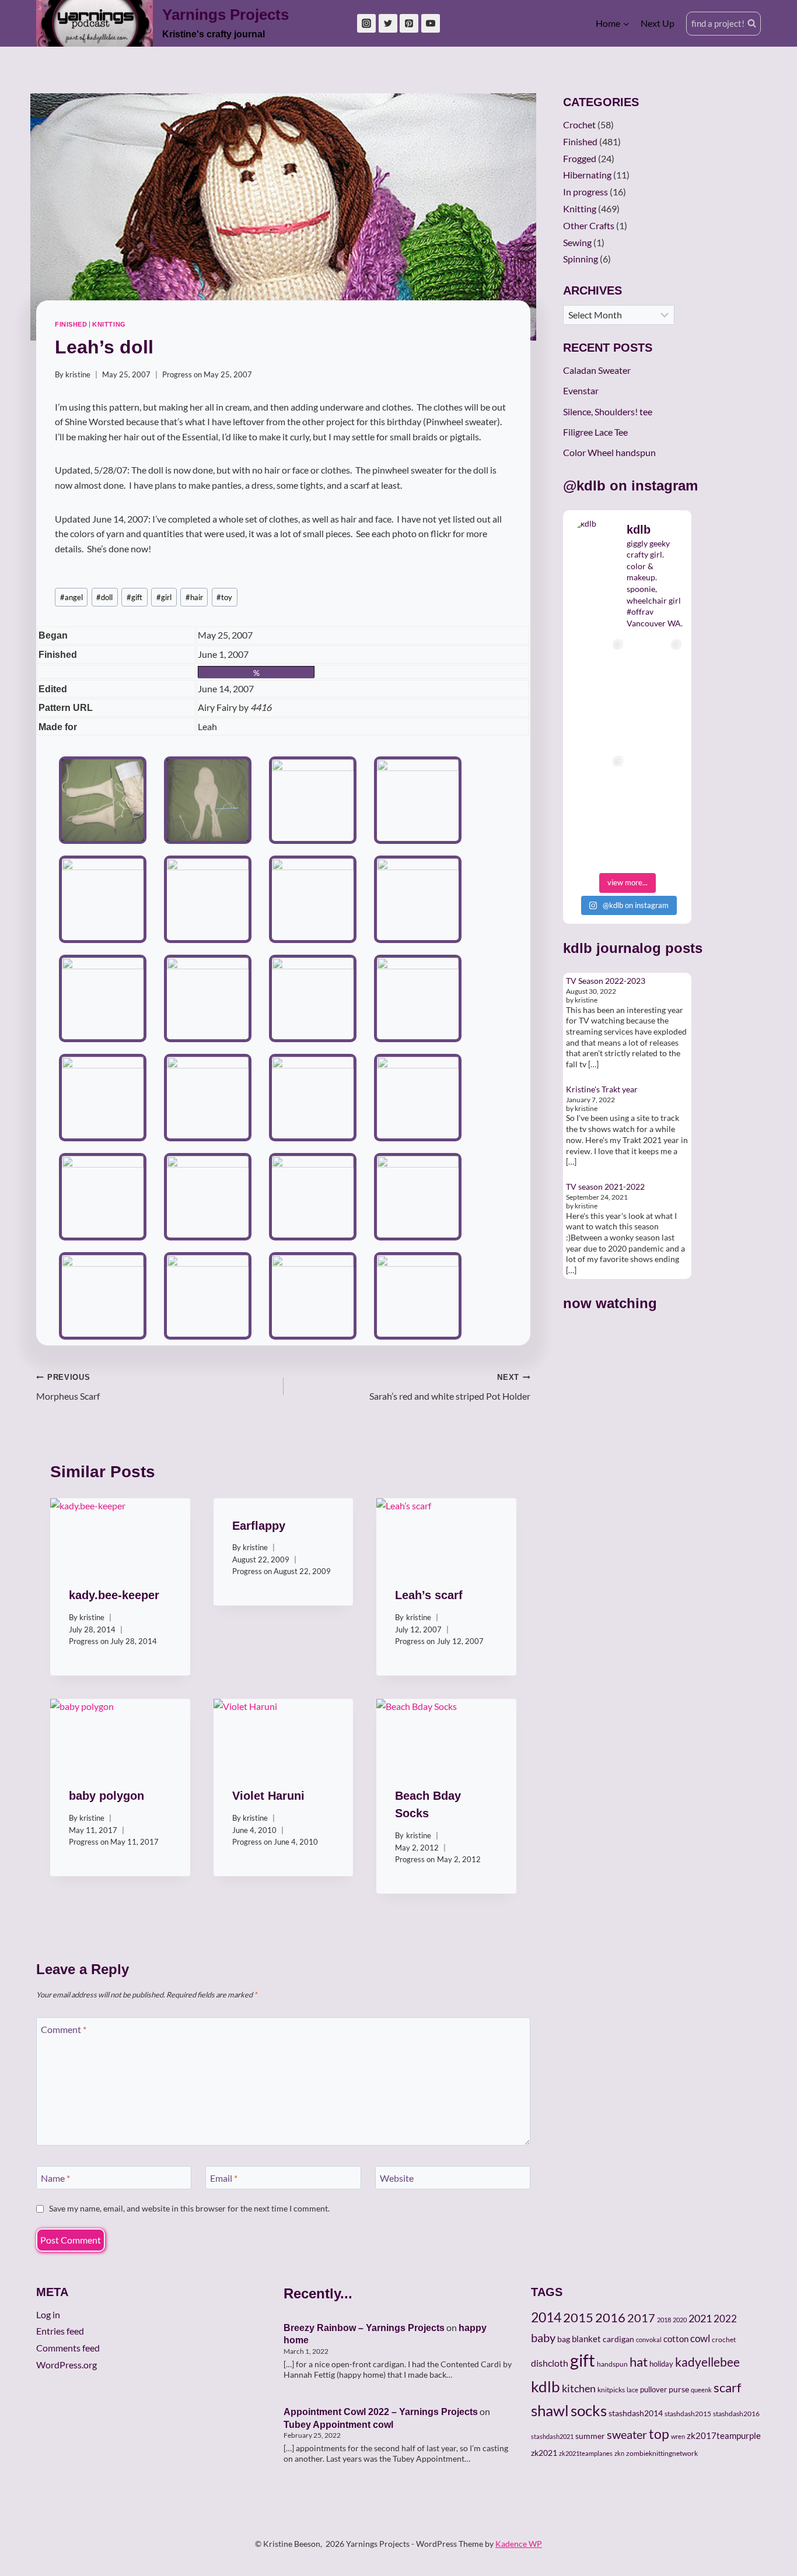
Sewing (577, 242)
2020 (680, 2320)
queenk (701, 2390)
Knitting (109, 324)
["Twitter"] (388, 23)
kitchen (579, 2388)
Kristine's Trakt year (602, 1089)
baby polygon (106, 1796)
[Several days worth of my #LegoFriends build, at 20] (656, 663)
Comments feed (68, 2348)
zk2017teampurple (724, 2436)
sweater (627, 2434)
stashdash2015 (688, 2414)
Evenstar (581, 390)
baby (543, 2337)
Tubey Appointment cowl (338, 2425)
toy (224, 597)
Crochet (579, 125)
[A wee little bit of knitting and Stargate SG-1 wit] (656, 838)
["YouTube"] (431, 23)
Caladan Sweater (597, 370)
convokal (649, 2340)
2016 (610, 2318)
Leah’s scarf (429, 1595)
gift (134, 597)
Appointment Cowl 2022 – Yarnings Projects (381, 2412)
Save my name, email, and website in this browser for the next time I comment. (189, 2208)
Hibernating (587, 175)
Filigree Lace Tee (595, 432)
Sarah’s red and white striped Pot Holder (450, 1387)
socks (589, 2410)
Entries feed (60, 2331)
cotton (676, 2339)
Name (55, 2177)
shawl (550, 2410)
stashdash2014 (636, 2413)
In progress (585, 192)
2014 (546, 2317)
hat (639, 2362)
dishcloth (550, 2363)
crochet (724, 2340)
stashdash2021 (552, 2436)
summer (590, 2436)
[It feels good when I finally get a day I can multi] (598, 721)
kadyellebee (707, 2362)
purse (679, 2389)
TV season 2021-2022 (605, 1187)
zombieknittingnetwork (662, 2453)
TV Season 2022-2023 (606, 981)
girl (164, 597)
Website (397, 2177)
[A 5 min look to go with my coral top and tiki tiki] (598, 663)
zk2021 (544, 2453)
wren (678, 2436)
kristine (78, 374)
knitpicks (611, 2390)
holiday (661, 2364)
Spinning (581, 259)
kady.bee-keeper (114, 1595)
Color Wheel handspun (609, 452)
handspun (612, 2364)
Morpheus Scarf (68, 1387)
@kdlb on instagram (630, 486)
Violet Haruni (268, 1796)
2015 (578, 2318)
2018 (664, 2320)
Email (224, 2177)
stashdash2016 (736, 2414)
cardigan (618, 2339)
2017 (641, 2318)
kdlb (578, 948)
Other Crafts (589, 225)
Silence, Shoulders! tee (608, 411)
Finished (71, 324)
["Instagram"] (366, 23)
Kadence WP (519, 2544)
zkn (619, 2453)
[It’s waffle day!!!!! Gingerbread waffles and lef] (656, 721)
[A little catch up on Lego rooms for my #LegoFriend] (598, 780)
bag (564, 2339)
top (659, 2434)
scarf (727, 2387)
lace (632, 2390)
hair (194, 597)
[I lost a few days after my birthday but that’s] (656, 780)
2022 (725, 2319)
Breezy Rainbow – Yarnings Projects (364, 2328)
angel (71, 597)
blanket (586, 2339)
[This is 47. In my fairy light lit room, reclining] (598, 838)
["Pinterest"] (409, 23)
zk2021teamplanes (586, 2453)
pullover (653, 2389)
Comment (64, 2029)
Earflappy (259, 1526)
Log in (48, 2314)
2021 (700, 2318)
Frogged (580, 158)
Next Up (658, 23)
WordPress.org (67, 2365)
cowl (700, 2338)
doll (104, 597)
